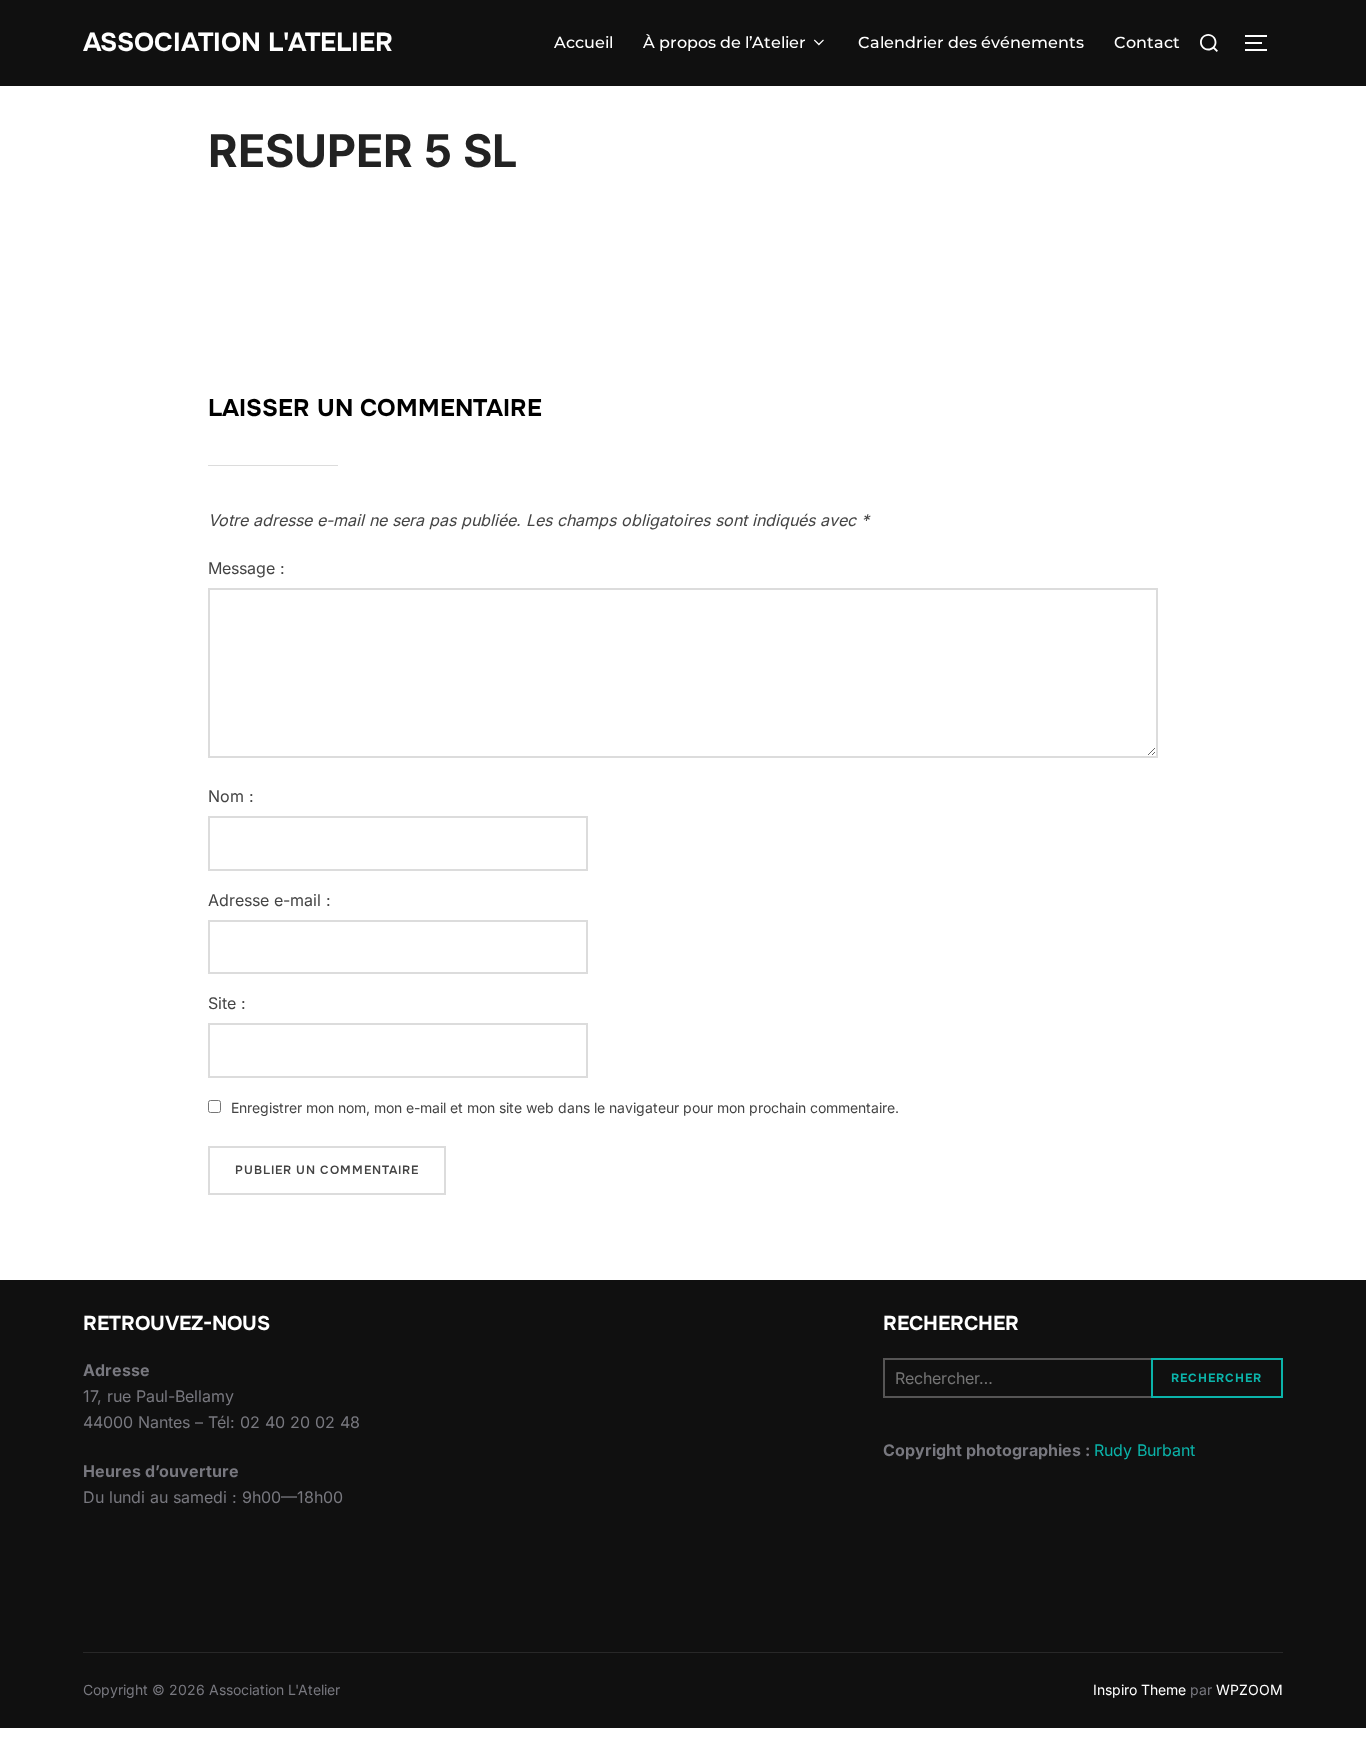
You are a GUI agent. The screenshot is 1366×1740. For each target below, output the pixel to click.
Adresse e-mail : (269, 900)
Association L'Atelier (238, 42)
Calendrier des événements (971, 42)
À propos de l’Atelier (724, 42)
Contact (1147, 42)
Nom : (231, 796)
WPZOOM (1249, 1689)
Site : (227, 1003)
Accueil (583, 42)
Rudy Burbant (1144, 1450)
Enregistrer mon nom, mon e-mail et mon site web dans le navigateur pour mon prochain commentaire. (565, 1107)
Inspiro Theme (1139, 1689)
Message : (246, 568)
